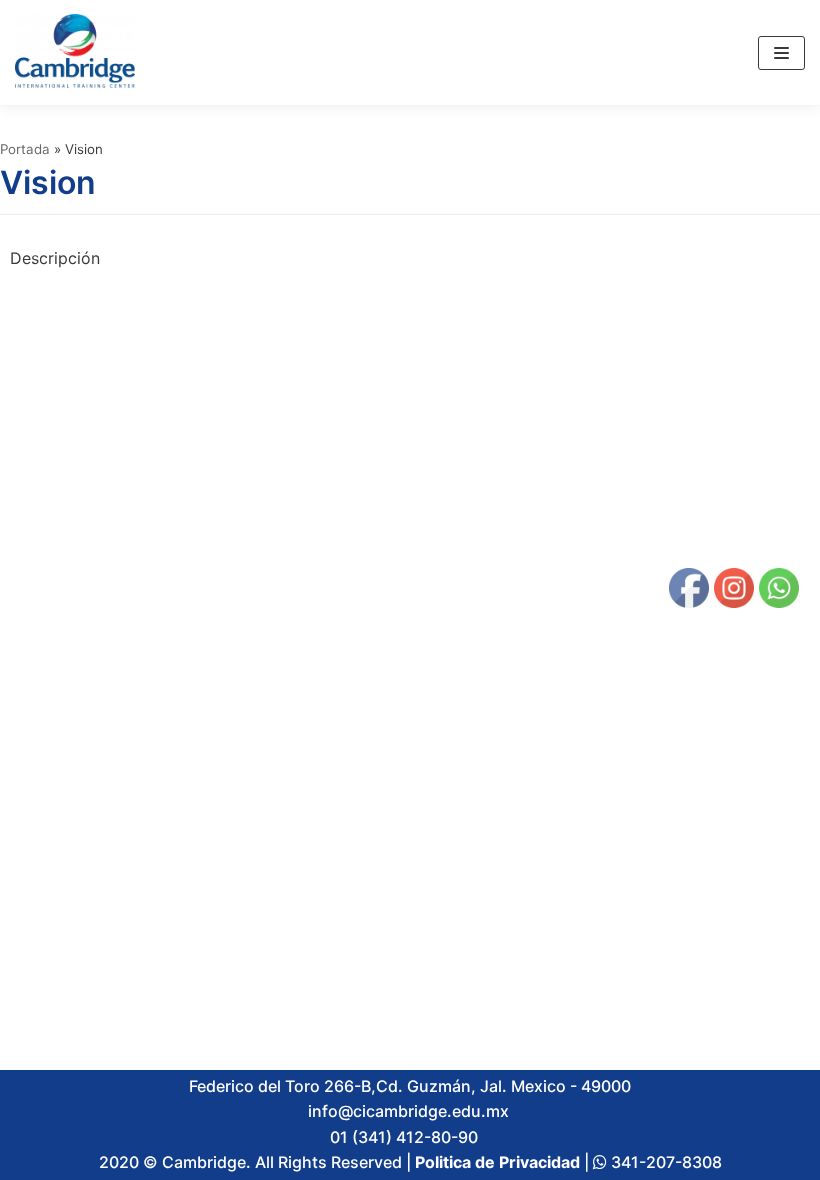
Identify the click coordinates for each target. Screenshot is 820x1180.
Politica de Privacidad (497, 1162)
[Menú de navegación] (781, 53)
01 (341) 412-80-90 (408, 1137)
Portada (25, 149)
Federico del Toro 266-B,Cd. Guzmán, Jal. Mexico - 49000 (410, 1086)
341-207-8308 (664, 1162)
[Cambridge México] (75, 52)
